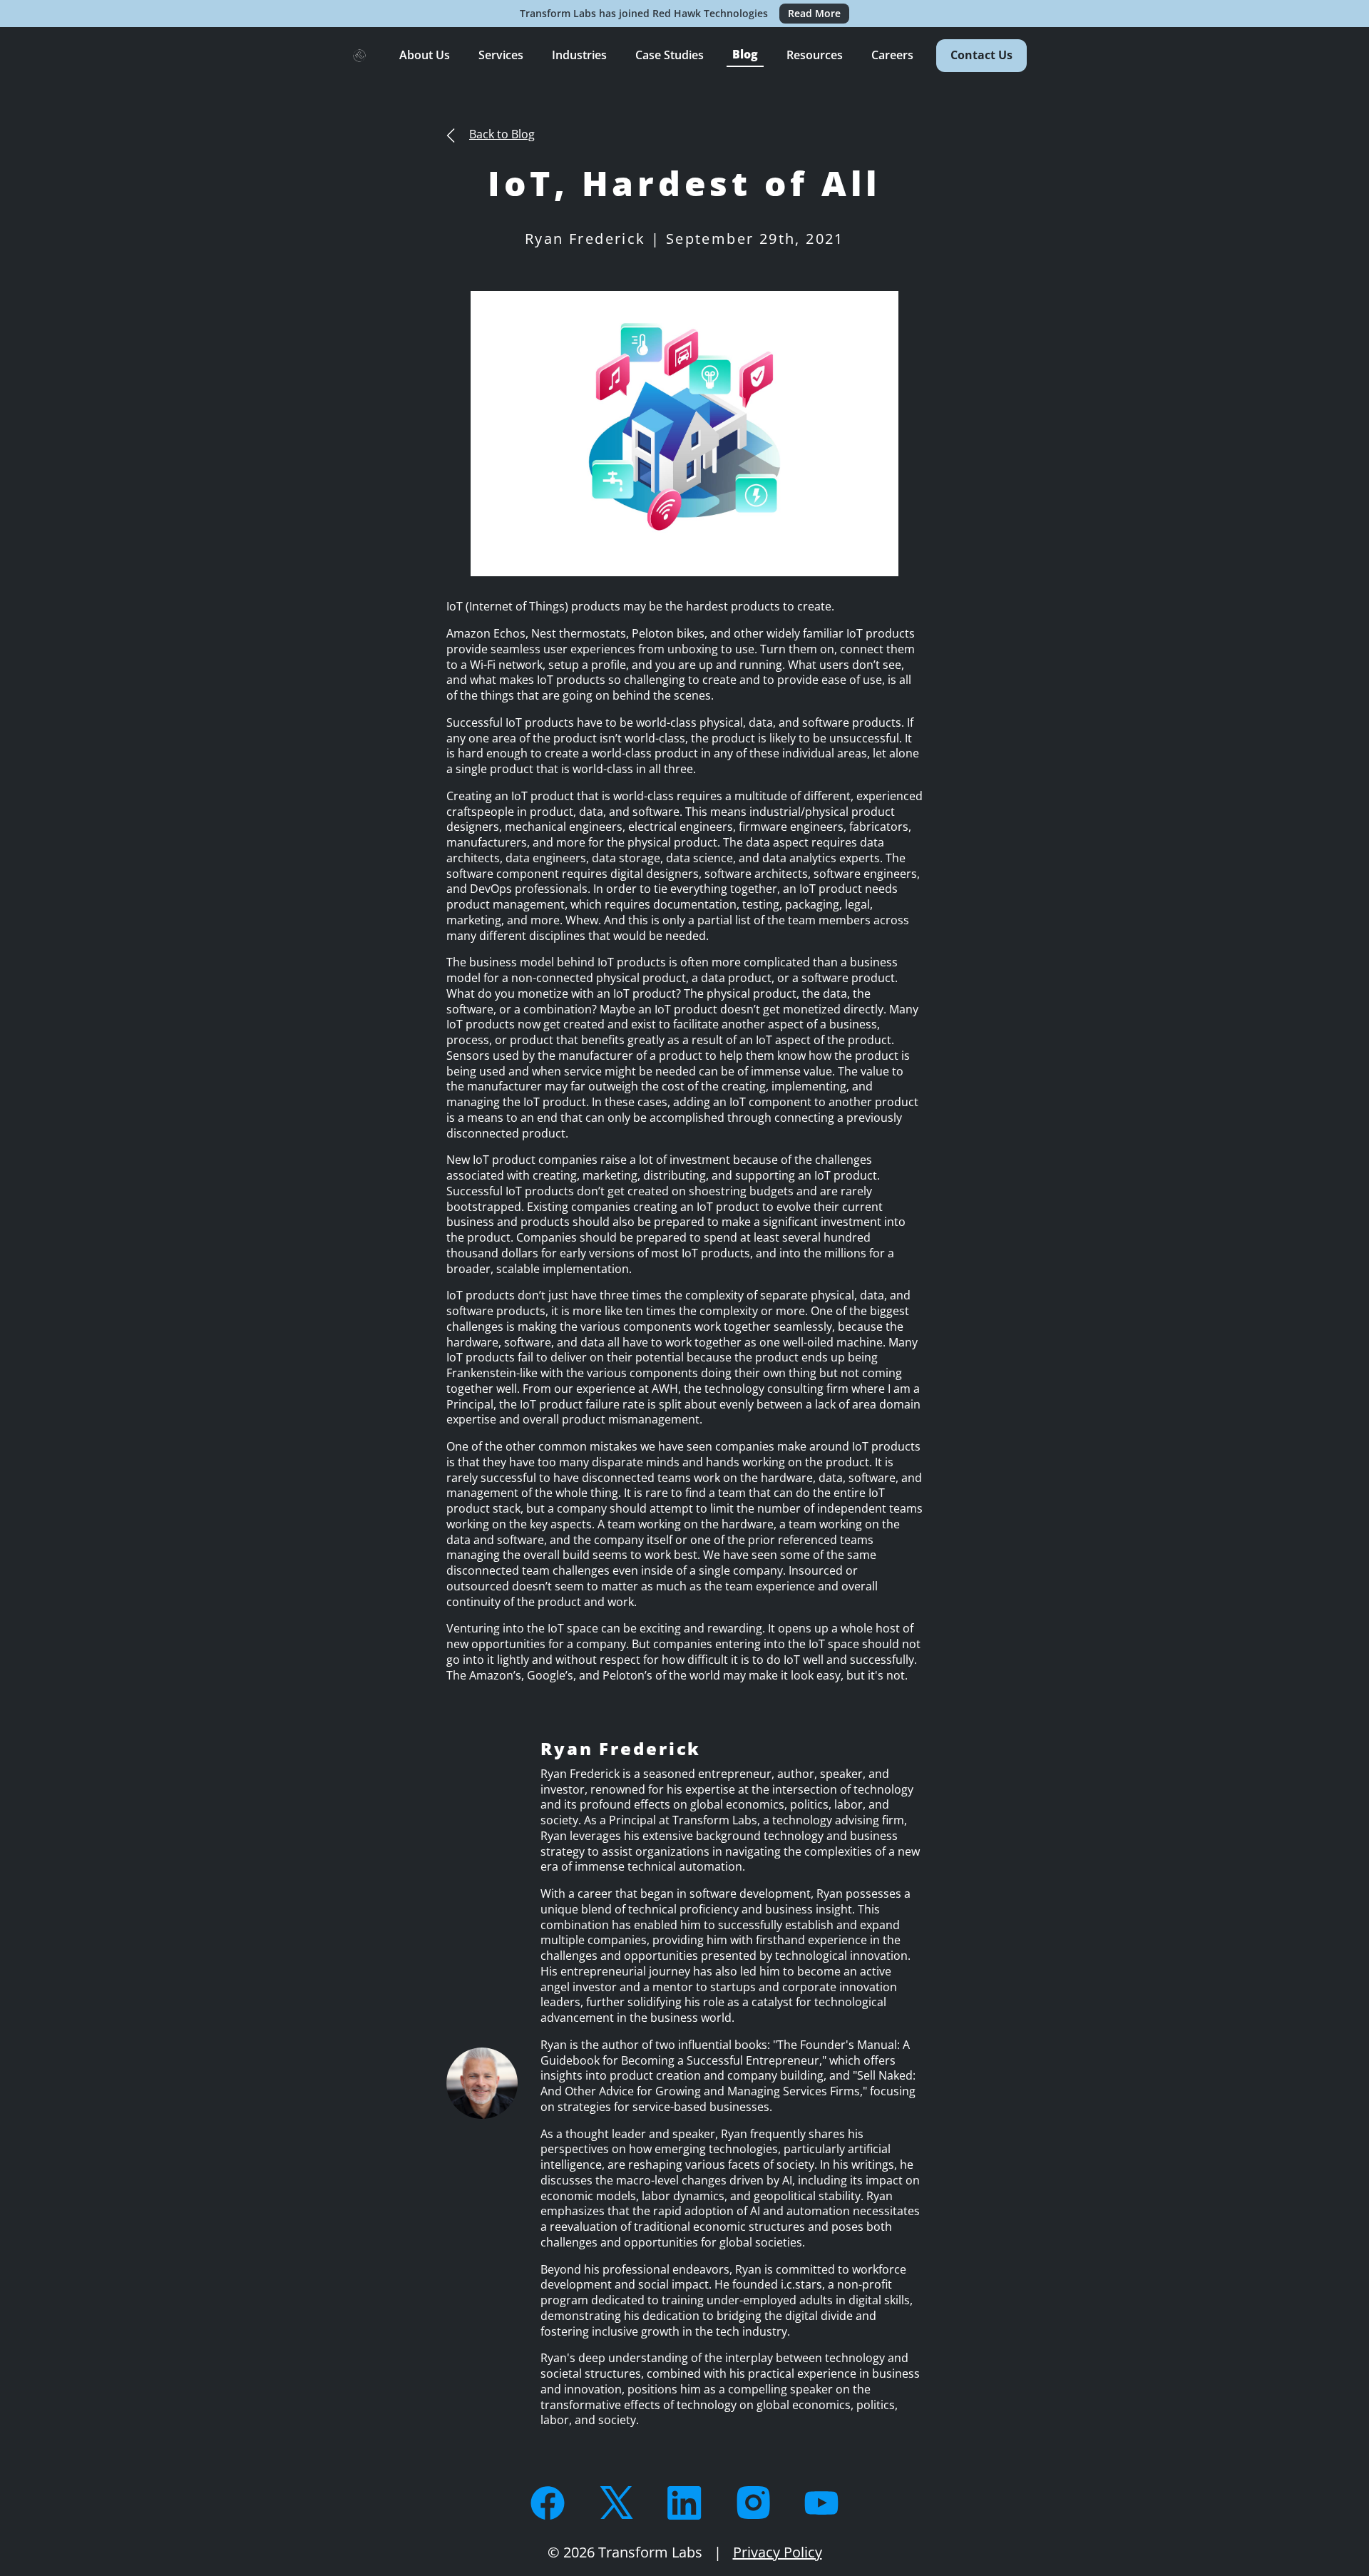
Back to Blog (502, 134)
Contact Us (981, 55)
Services (501, 55)
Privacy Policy (778, 2552)
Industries (579, 55)
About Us (425, 55)
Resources (815, 55)
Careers (892, 55)
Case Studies (670, 55)
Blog (745, 54)
